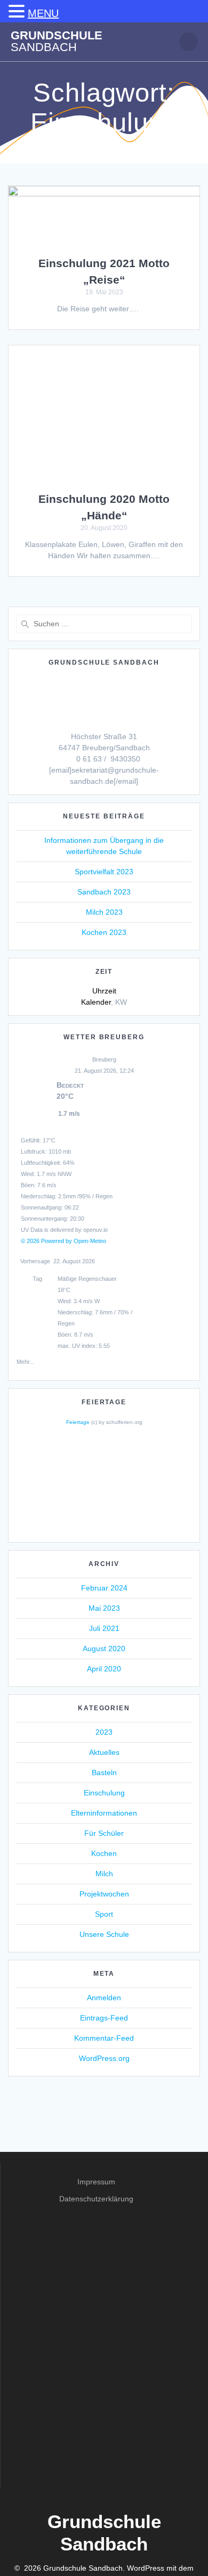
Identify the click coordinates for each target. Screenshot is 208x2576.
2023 (104, 1732)
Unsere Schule (104, 1934)
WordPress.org (104, 2058)
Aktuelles (104, 1752)
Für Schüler (104, 1833)
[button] (18, 12)
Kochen (104, 1853)
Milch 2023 (104, 912)
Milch (104, 1874)
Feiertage (78, 1422)
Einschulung (104, 1793)
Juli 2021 (104, 1628)
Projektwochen (104, 1894)
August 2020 (104, 1649)
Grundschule (57, 42)
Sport (104, 1914)
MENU (43, 13)
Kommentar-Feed (104, 2038)
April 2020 (104, 1669)
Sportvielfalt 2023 (104, 872)
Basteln (104, 1772)
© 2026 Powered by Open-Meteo (63, 1241)
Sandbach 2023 (104, 892)
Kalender (96, 1002)
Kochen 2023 (104, 932)
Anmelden (104, 1998)
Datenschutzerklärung (96, 2199)
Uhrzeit (104, 991)
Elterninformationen (104, 1813)
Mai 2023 (104, 1608)
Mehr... (25, 1360)
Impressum (96, 2182)
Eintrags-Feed (104, 2018)
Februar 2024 (104, 1588)
